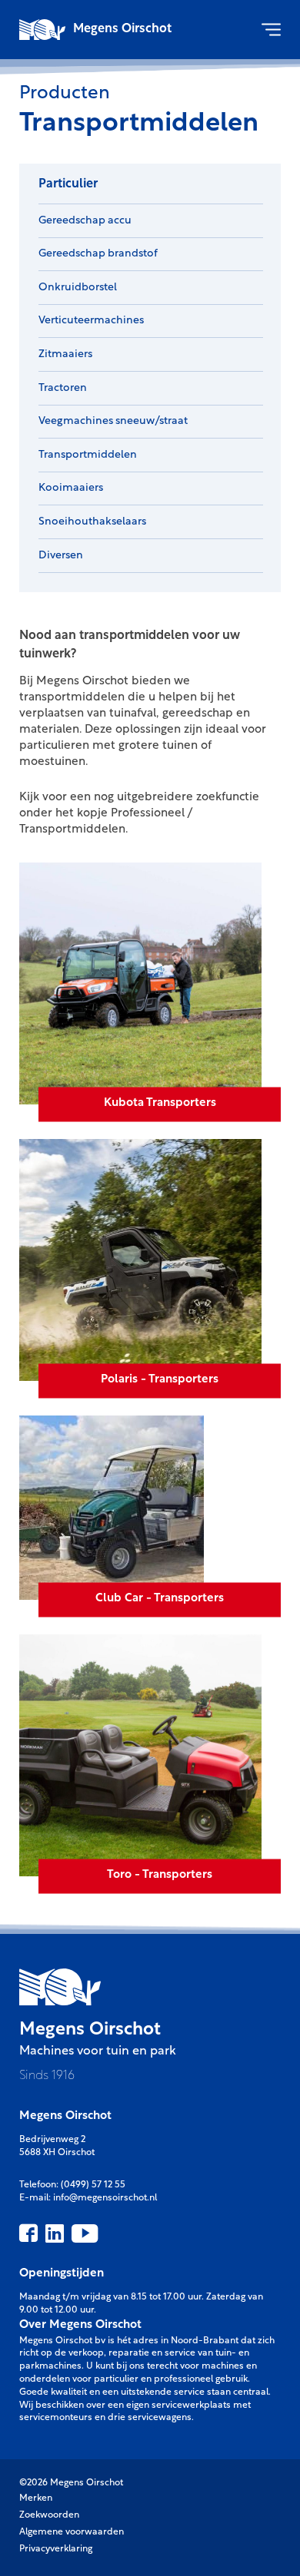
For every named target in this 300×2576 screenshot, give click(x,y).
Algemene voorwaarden (72, 2532)
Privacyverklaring (56, 2549)
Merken (36, 2498)
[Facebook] (28, 2233)
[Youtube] (85, 2233)
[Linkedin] (55, 2233)
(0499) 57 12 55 (93, 2185)
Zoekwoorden (49, 2515)
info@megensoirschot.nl (105, 2198)
